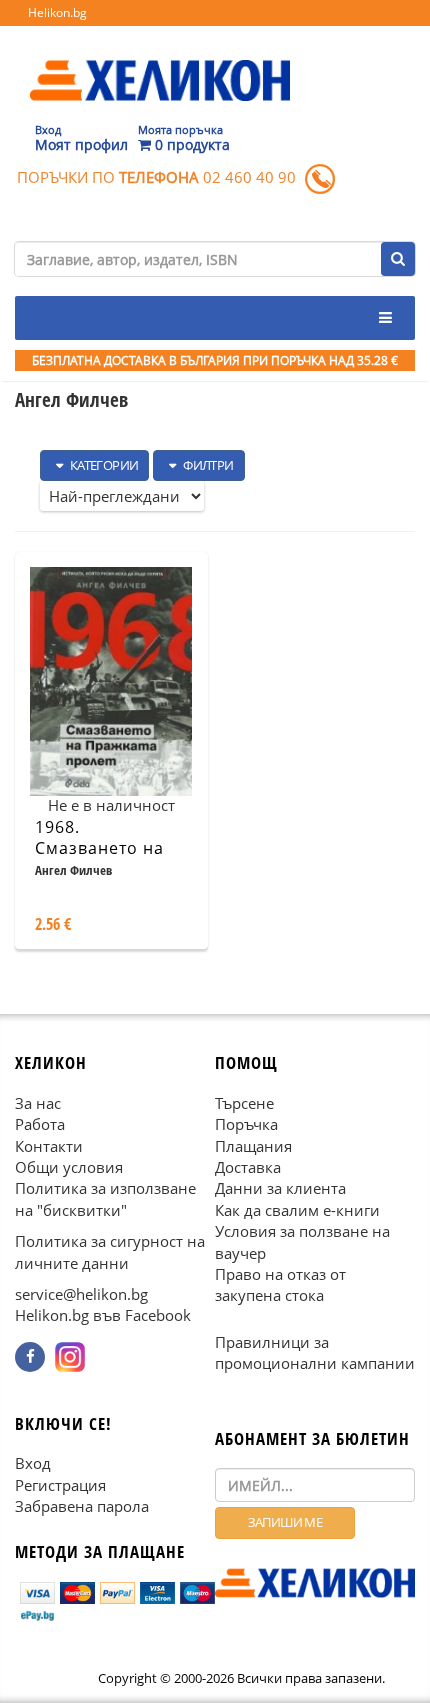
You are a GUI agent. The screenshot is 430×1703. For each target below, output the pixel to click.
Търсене (244, 1103)
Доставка (248, 1167)
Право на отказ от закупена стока (280, 1285)
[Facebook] (30, 1357)
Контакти (49, 1146)
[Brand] (160, 61)
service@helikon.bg (81, 1295)
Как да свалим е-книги (297, 1210)
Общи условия (69, 1167)
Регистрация (60, 1485)
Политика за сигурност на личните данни (110, 1252)
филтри (207, 465)
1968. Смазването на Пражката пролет (110, 848)
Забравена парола (82, 1507)
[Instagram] (70, 1357)
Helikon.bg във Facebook (103, 1316)
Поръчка (246, 1125)
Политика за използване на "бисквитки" (105, 1199)
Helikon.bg (57, 12)
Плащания (253, 1146)
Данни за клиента (280, 1189)
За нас (38, 1103)
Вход (33, 1464)
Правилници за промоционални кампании (315, 1352)
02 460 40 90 (249, 177)
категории (102, 465)
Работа (40, 1125)
